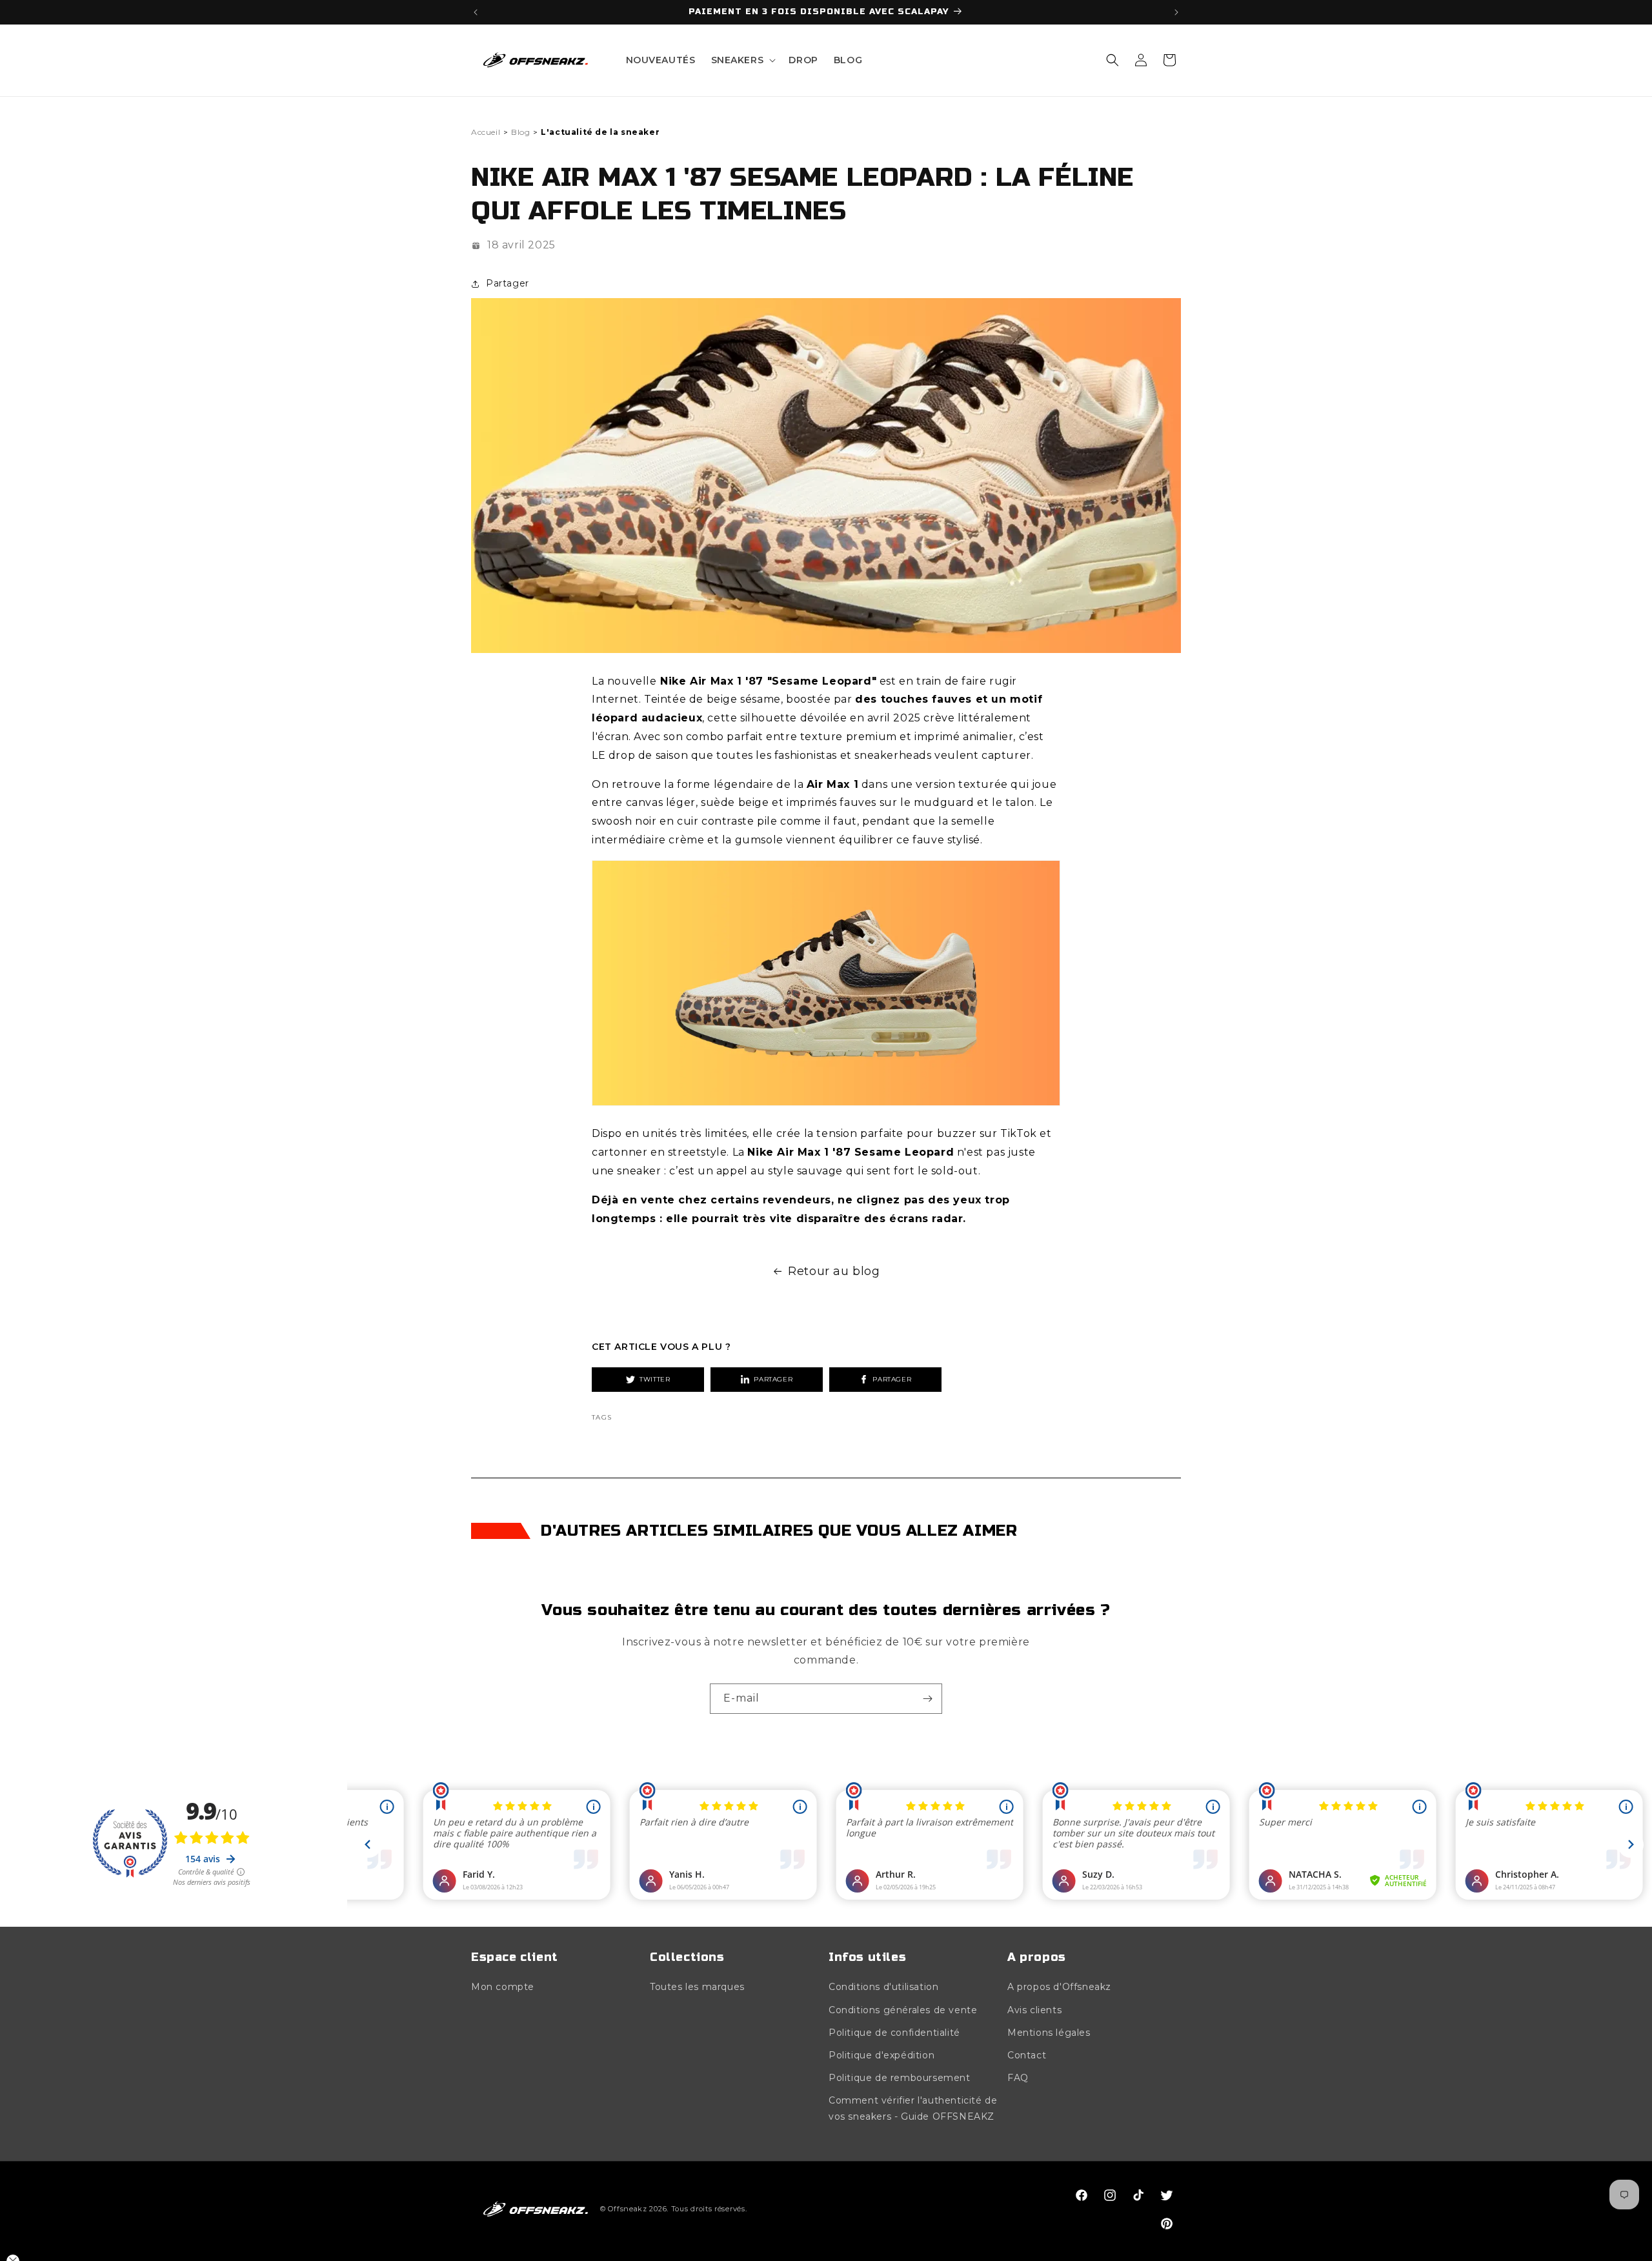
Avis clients (1034, 2010)
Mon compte (503, 1987)
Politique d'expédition (881, 2055)
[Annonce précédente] (476, 12)
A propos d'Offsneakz (1059, 1987)
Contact (1027, 2055)
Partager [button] (508, 283)
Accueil (486, 132)
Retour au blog (834, 1271)
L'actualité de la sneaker (600, 132)
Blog (520, 132)
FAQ (1018, 2078)
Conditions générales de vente (903, 2010)
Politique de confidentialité (894, 2033)
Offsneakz (627, 2209)
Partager (773, 1379)
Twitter (655, 1379)
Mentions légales (1049, 2033)
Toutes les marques (697, 1987)
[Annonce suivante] (1176, 12)
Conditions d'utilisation (883, 1987)
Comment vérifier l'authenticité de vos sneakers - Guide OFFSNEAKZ (913, 2109)
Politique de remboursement (900, 2078)
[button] (742, 60)
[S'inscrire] (927, 1699)
